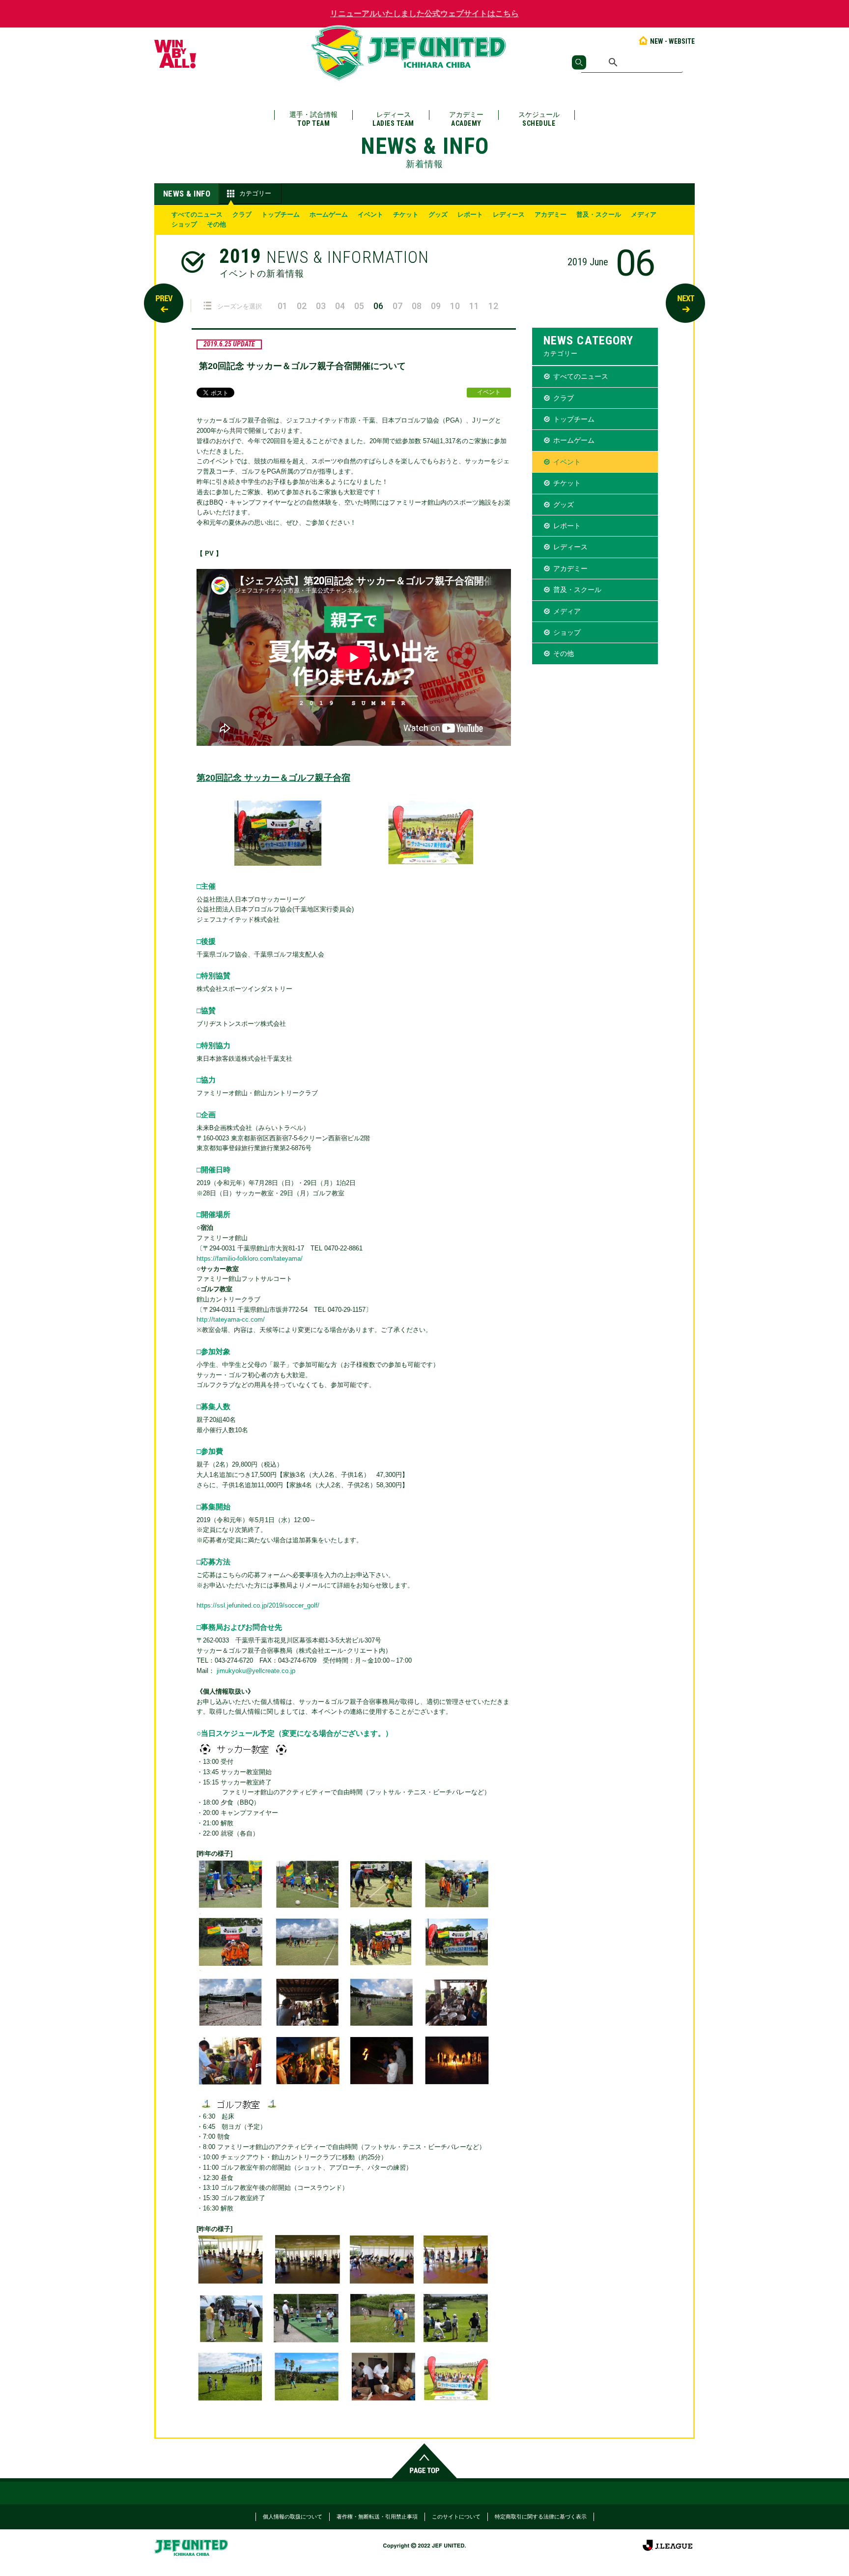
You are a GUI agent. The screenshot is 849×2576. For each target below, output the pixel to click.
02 (302, 306)
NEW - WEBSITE (672, 41)
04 (340, 306)
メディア (644, 214)
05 (359, 306)
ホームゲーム (329, 214)
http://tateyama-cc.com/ (231, 1319)
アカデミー (466, 119)
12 (493, 306)
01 (283, 306)
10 (455, 306)
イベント (370, 214)
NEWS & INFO (187, 194)
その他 (216, 224)
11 (474, 306)
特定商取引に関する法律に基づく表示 (541, 2517)
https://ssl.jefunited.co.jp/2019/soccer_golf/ (258, 1605)
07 (397, 306)
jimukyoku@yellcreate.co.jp (256, 1671)
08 (417, 306)
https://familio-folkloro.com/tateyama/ (250, 1259)
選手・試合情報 (313, 119)
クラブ (242, 214)
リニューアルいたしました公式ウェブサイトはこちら (424, 14)
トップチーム (281, 214)
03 (321, 306)
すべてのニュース (197, 214)
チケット (406, 214)
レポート (470, 214)
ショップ (184, 224)
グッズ (438, 214)
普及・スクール (599, 214)
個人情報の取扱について (293, 2517)
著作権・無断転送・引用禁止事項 (377, 2517)
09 (436, 306)
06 (378, 306)
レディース (393, 119)
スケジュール (539, 119)
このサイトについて (456, 2517)
